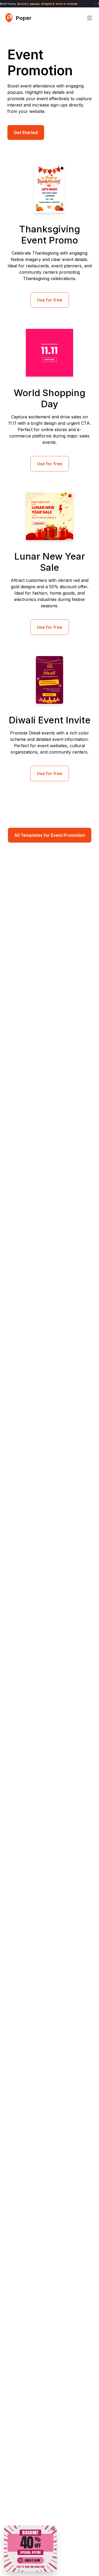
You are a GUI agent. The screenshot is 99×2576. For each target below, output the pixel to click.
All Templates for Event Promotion (50, 835)
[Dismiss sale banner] (53, 2529)
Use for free (50, 300)
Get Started (26, 132)
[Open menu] (89, 18)
